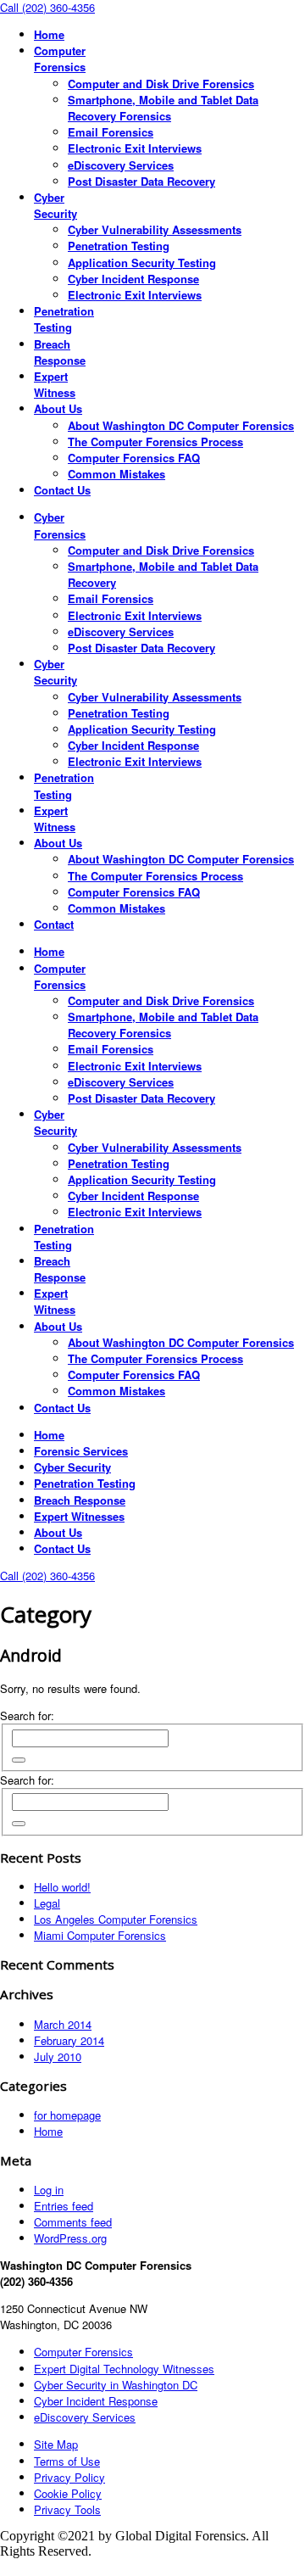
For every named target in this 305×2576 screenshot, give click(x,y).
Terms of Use (67, 2461)
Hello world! (62, 1887)
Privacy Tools (67, 2509)
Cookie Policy (68, 2493)
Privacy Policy (69, 2477)
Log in (49, 2190)
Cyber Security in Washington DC (116, 2385)
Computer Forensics (83, 2352)
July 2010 (58, 2056)
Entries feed (64, 2206)
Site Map (56, 2444)
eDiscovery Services (85, 2417)
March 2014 (63, 2024)
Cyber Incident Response (96, 2401)
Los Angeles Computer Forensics (116, 1919)
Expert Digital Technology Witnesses (124, 2369)
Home (48, 2131)
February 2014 (69, 2040)
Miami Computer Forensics (100, 1935)
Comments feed (73, 2222)
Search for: (27, 1715)
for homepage (67, 2115)
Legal (47, 1903)
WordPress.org (70, 2238)
